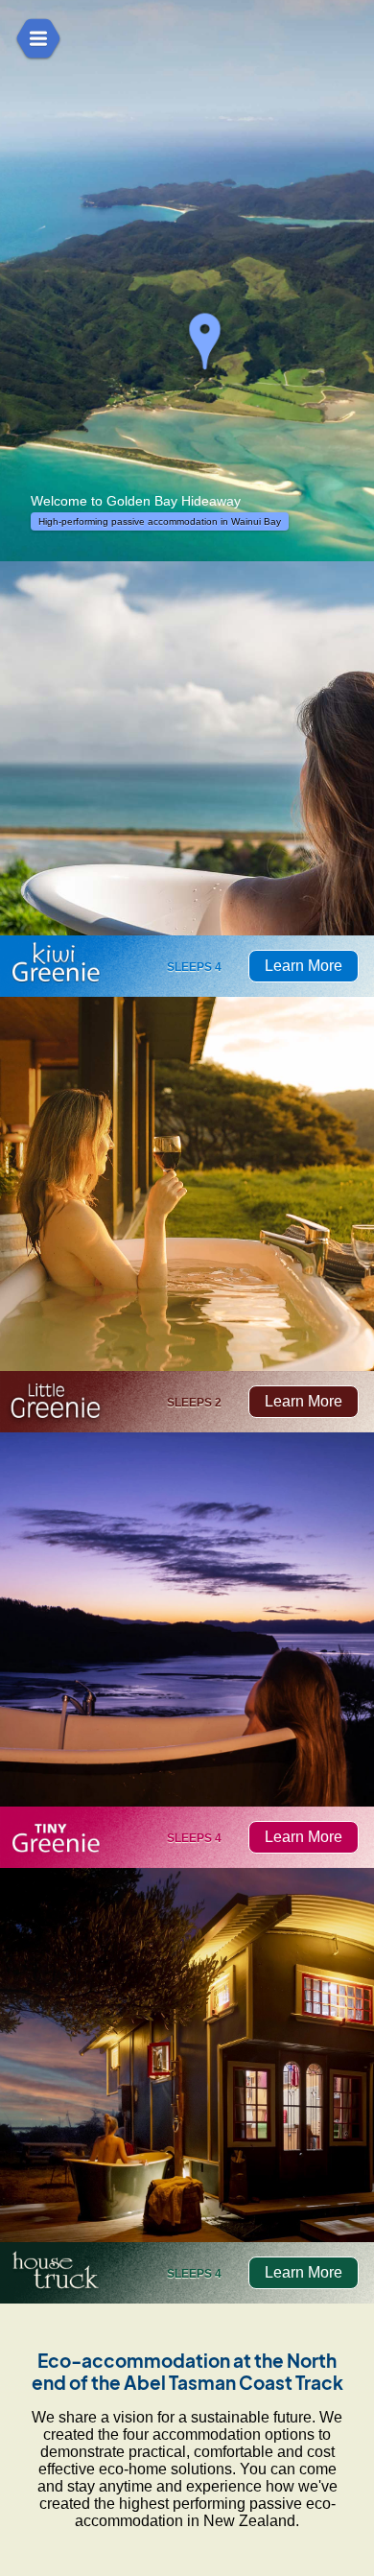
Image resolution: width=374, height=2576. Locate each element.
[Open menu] (38, 38)
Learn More (304, 966)
